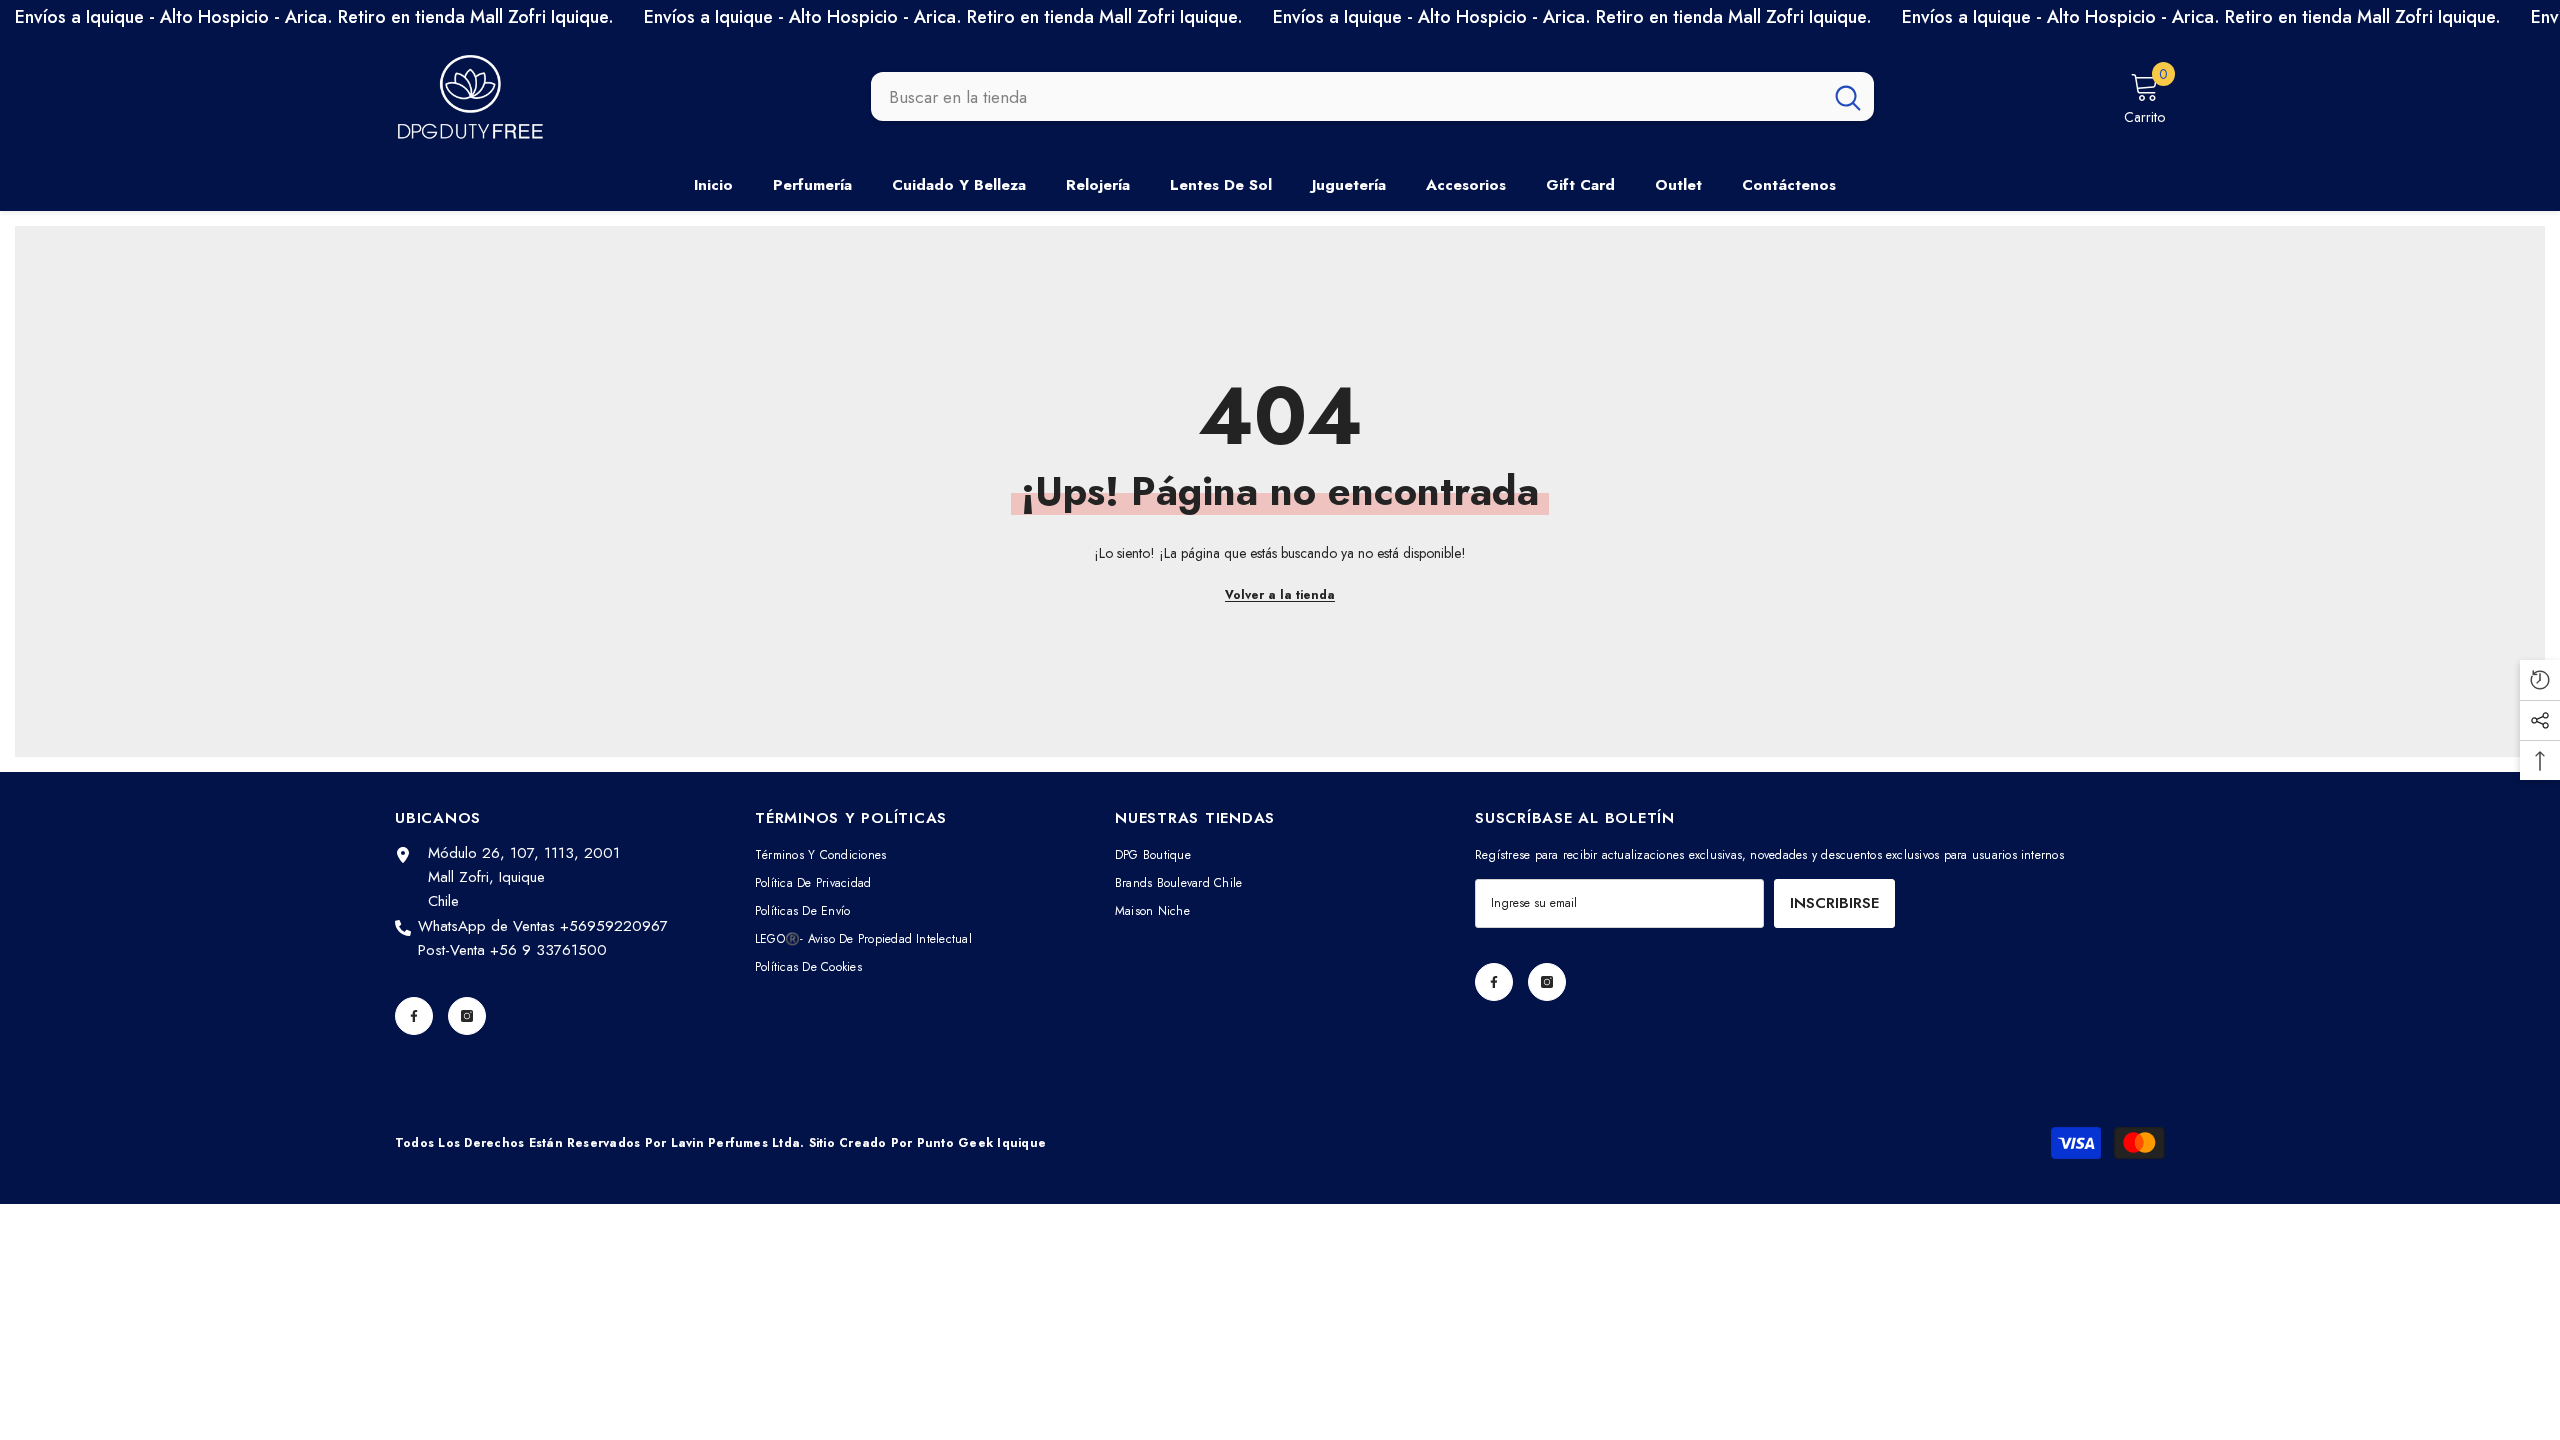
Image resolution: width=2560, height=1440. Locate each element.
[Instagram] (467, 1016)
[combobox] (1346, 97)
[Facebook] (414, 1016)
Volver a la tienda (1280, 595)
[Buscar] (1372, 97)
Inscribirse (1834, 903)
